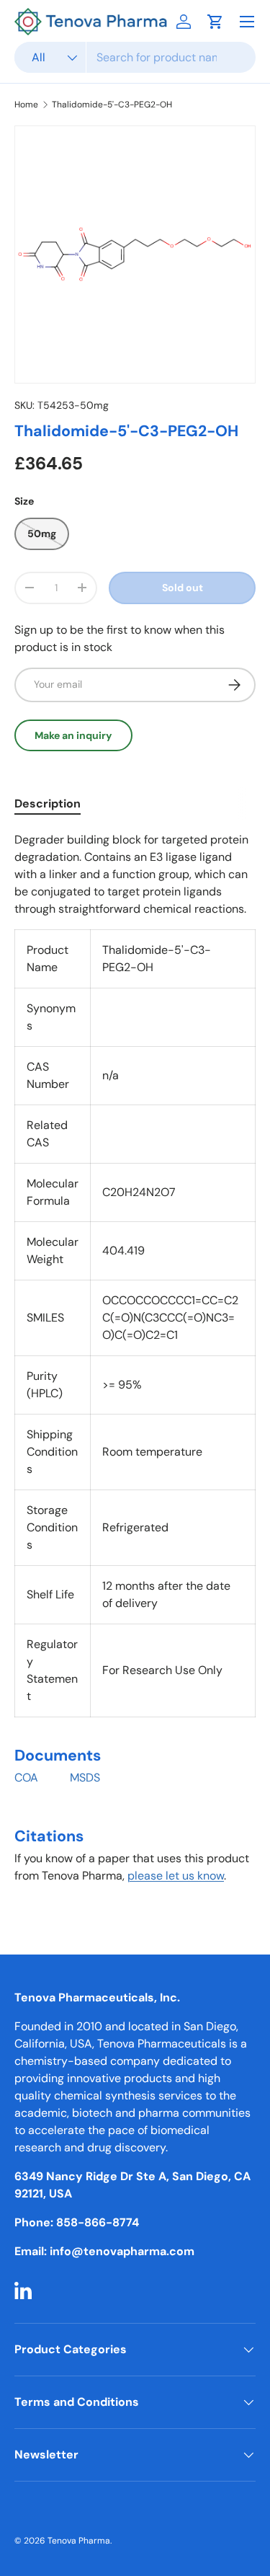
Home (26, 105)
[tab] (48, 804)
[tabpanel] (135, 1364)
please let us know (176, 1876)
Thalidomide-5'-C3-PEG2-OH (112, 105)
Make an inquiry (73, 735)
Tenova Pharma (79, 2541)
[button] (215, 22)
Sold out (183, 588)
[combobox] (135, 57)
